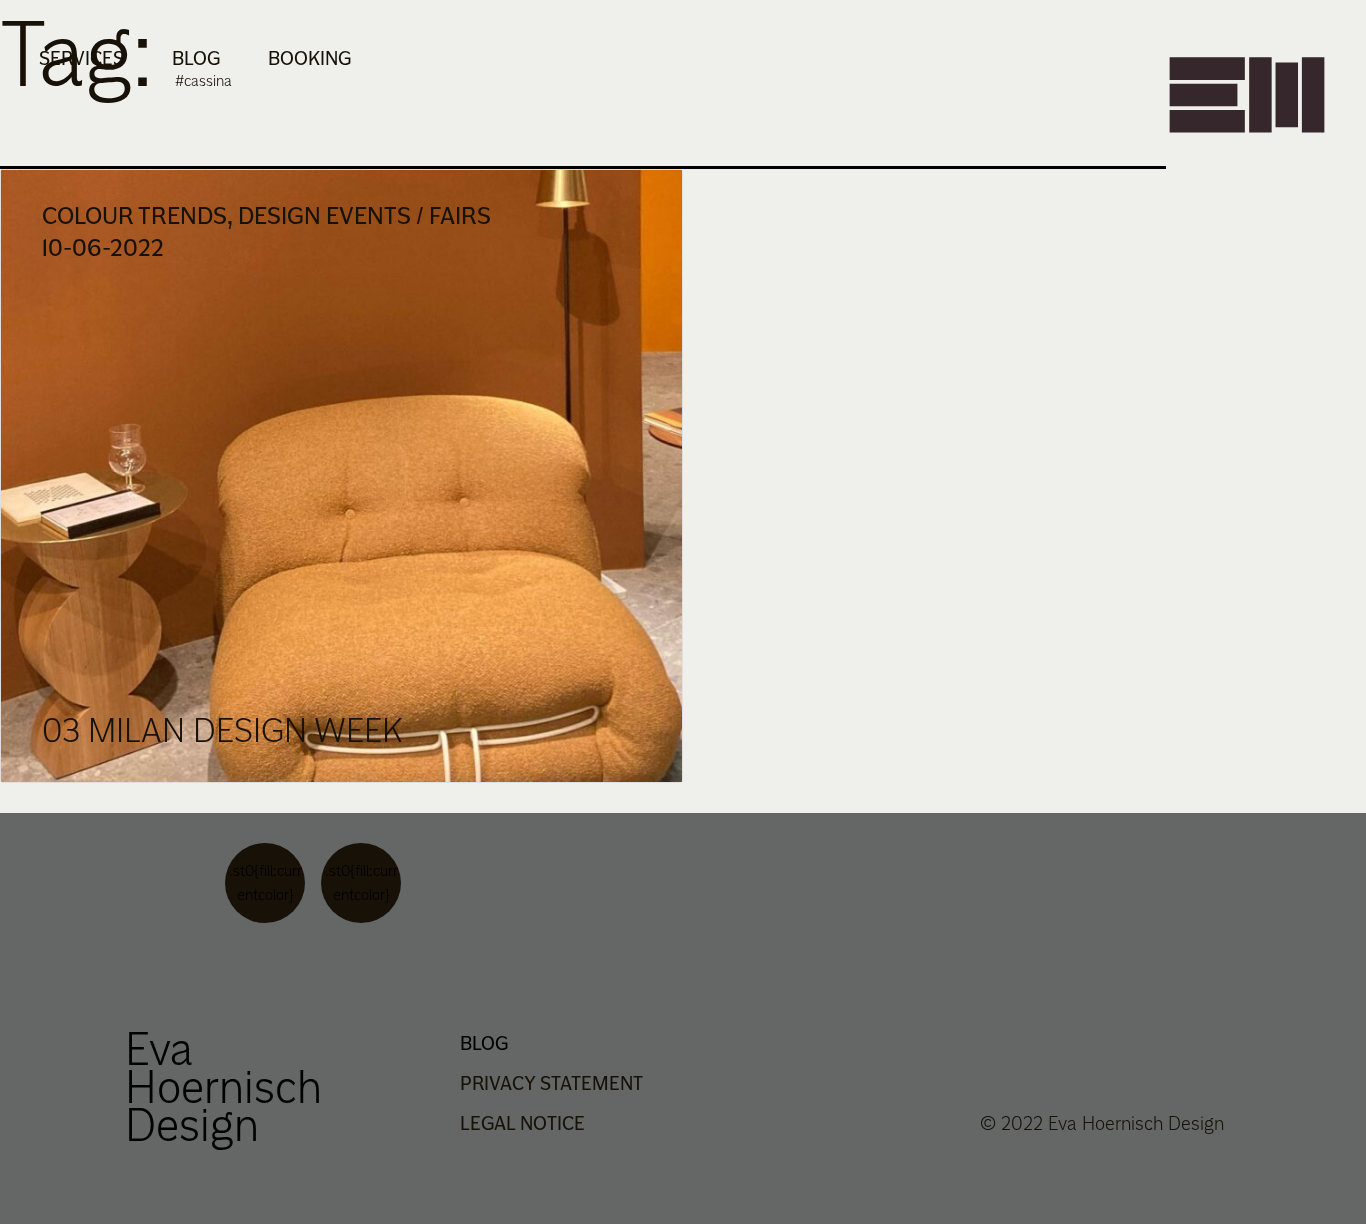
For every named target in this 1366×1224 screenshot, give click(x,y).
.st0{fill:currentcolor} (265, 882)
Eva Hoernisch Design (223, 1086)
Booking (309, 58)
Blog (196, 58)
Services (81, 58)
